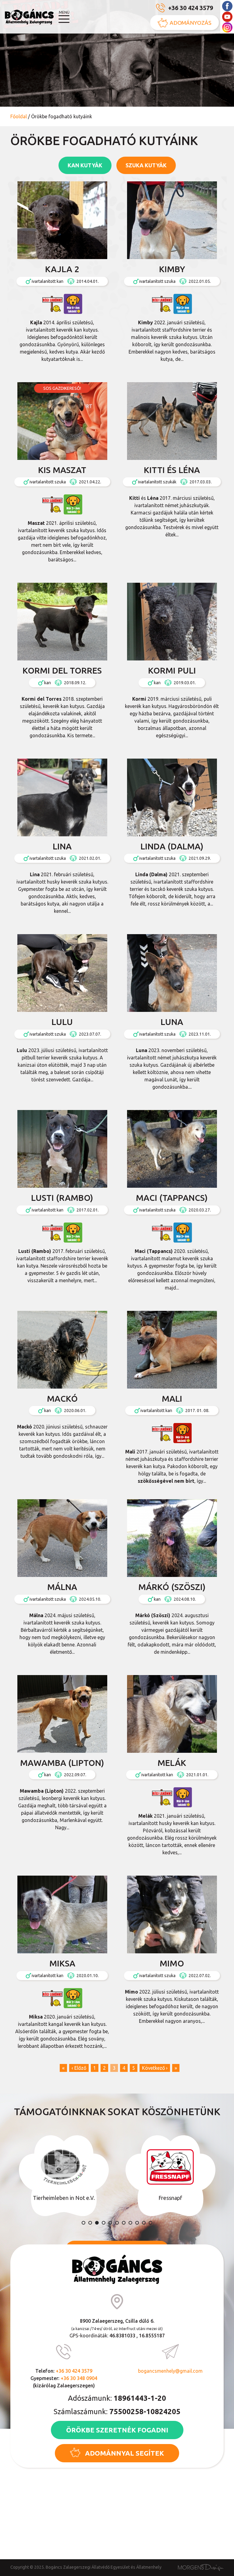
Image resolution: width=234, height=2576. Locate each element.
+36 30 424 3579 (191, 8)
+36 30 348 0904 (79, 2378)
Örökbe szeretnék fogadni (117, 2430)
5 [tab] (110, 2223)
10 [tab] (144, 2223)
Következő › (155, 2068)
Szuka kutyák (146, 165)
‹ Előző (79, 2068)
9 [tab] (137, 2223)
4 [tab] (104, 2223)
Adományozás (191, 23)
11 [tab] (151, 2223)
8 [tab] (130, 2223)
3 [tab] (97, 2223)
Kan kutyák (85, 165)
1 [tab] (83, 2223)
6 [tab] (117, 2223)
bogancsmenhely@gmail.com (170, 2371)
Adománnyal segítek (124, 2453)
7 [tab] (124, 2223)
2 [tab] (90, 2223)
